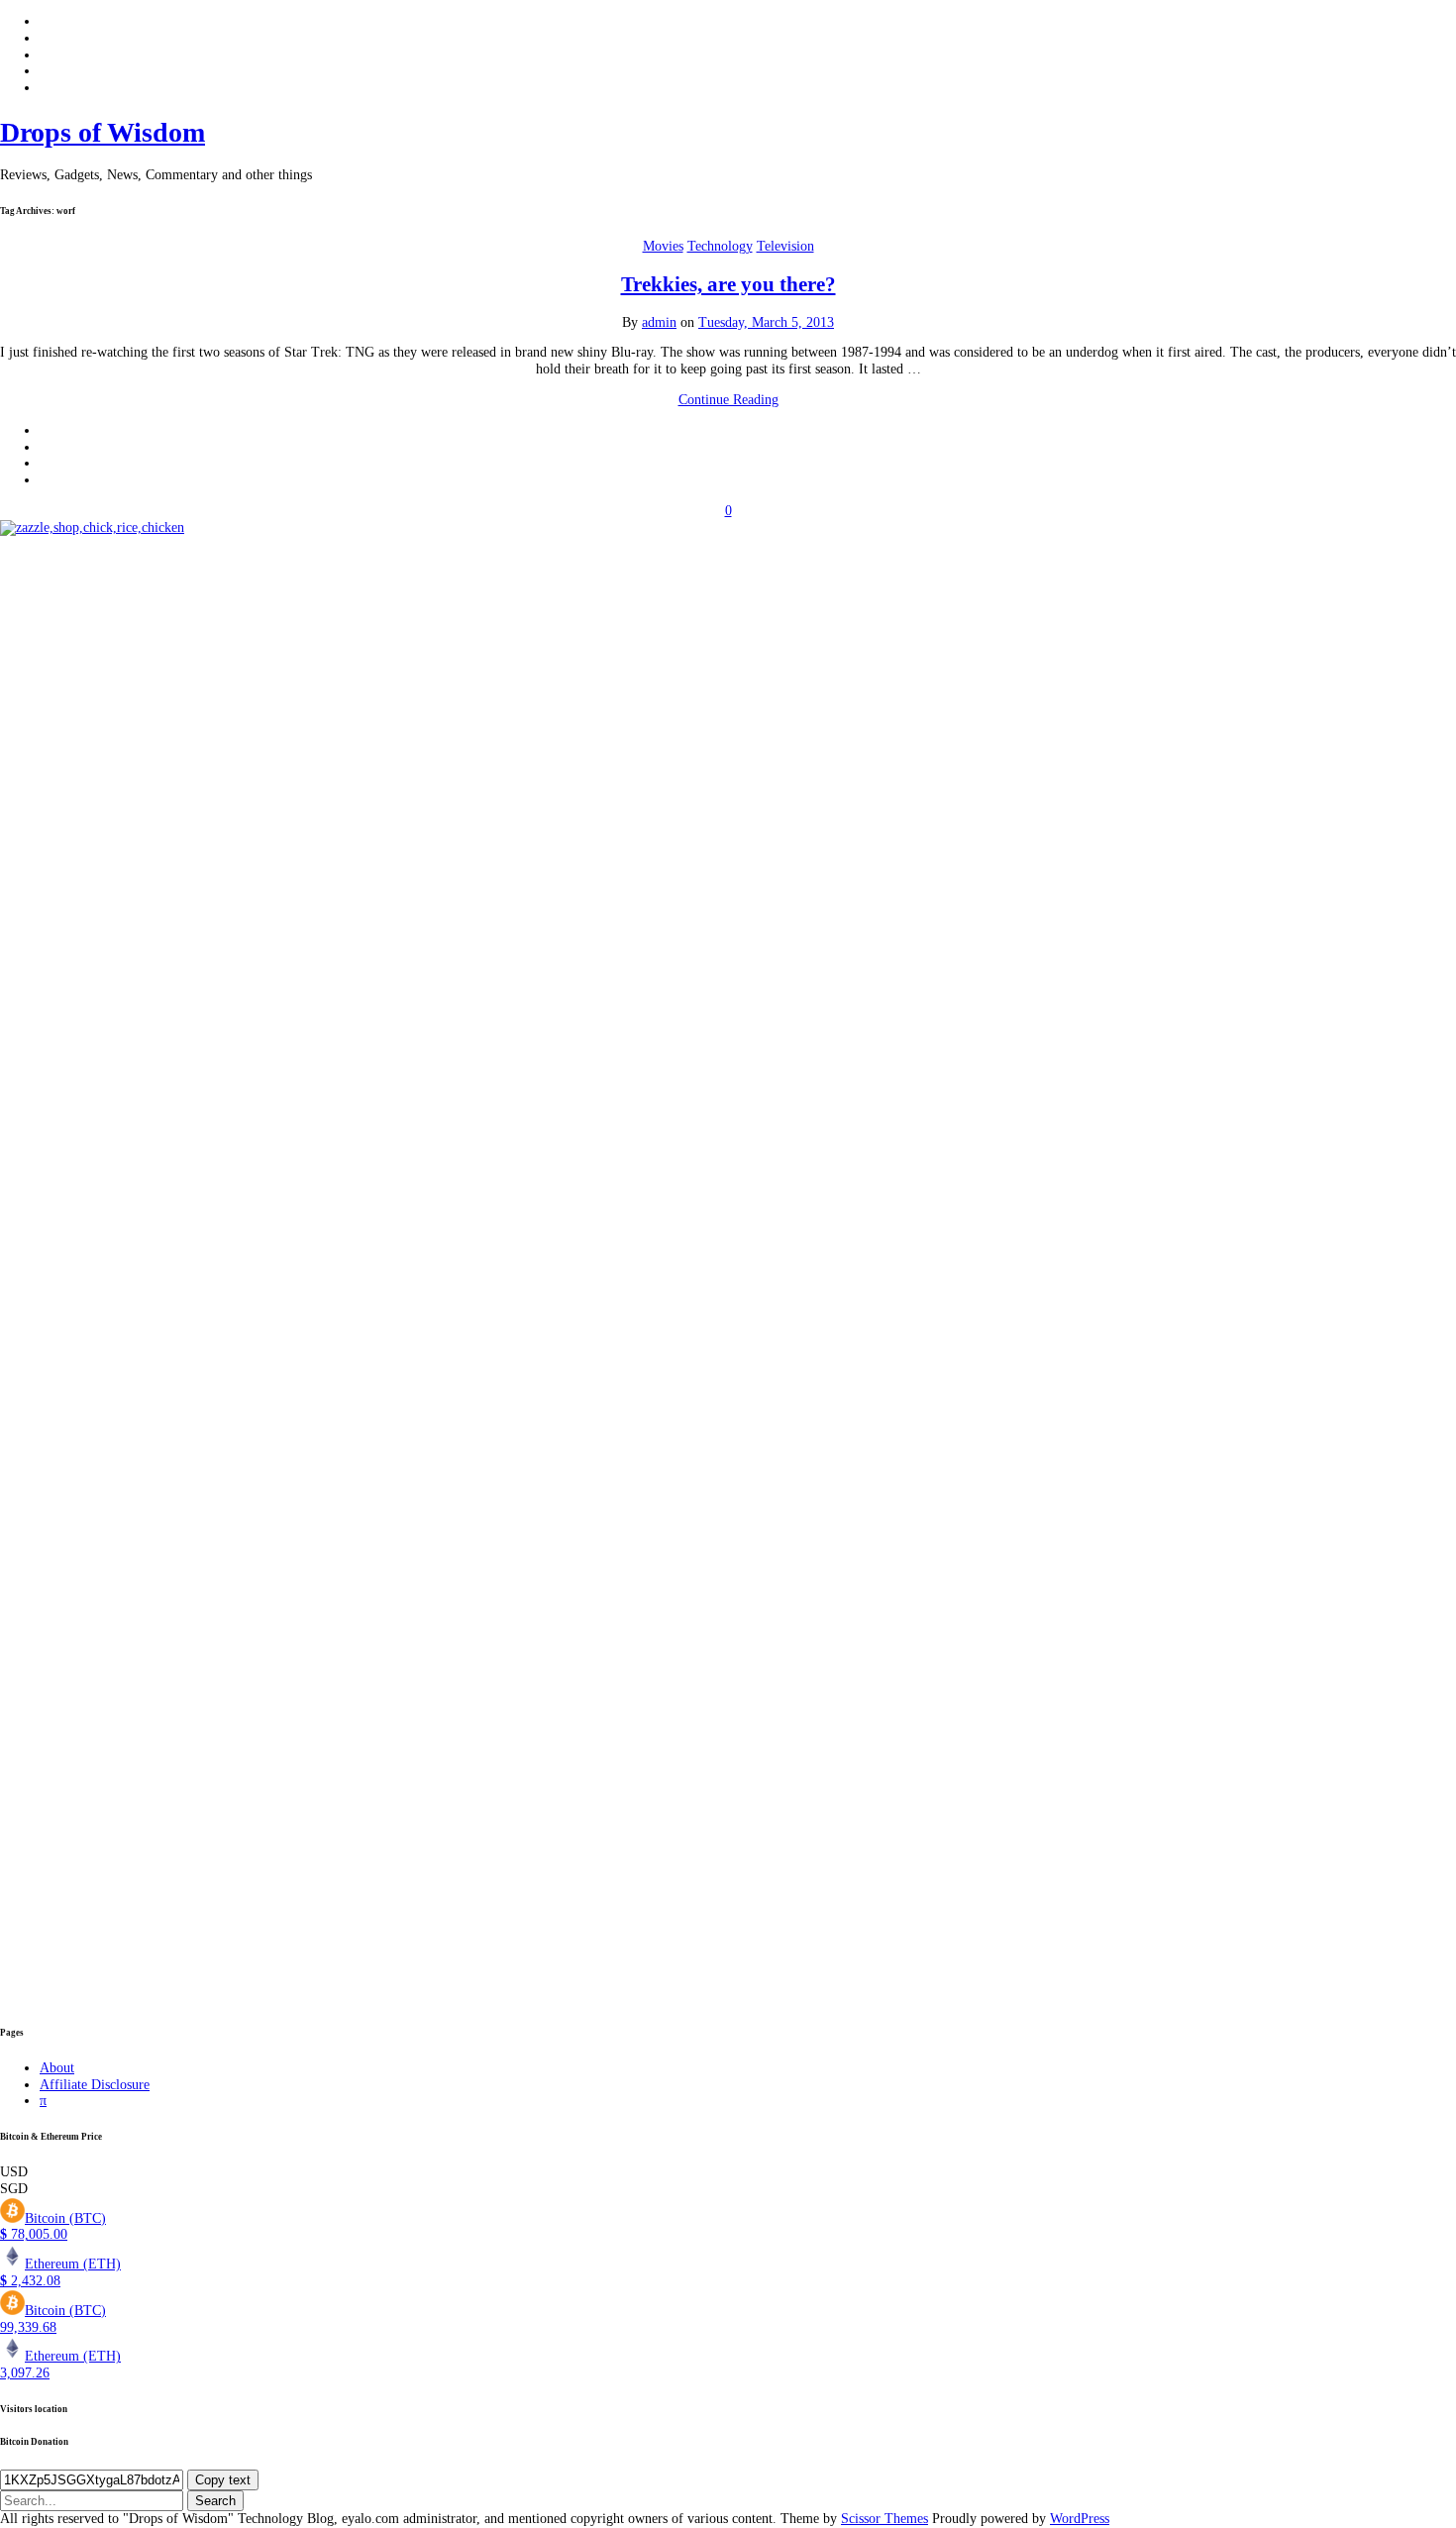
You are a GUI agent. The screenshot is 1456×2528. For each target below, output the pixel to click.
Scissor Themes (884, 2519)
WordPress (1080, 2519)
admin (659, 322)
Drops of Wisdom (103, 132)
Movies (663, 246)
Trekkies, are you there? (728, 284)
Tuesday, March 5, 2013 (766, 322)
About (57, 2068)
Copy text (223, 2480)
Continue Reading (728, 400)
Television (785, 246)
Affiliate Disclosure (95, 2085)
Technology (720, 246)
